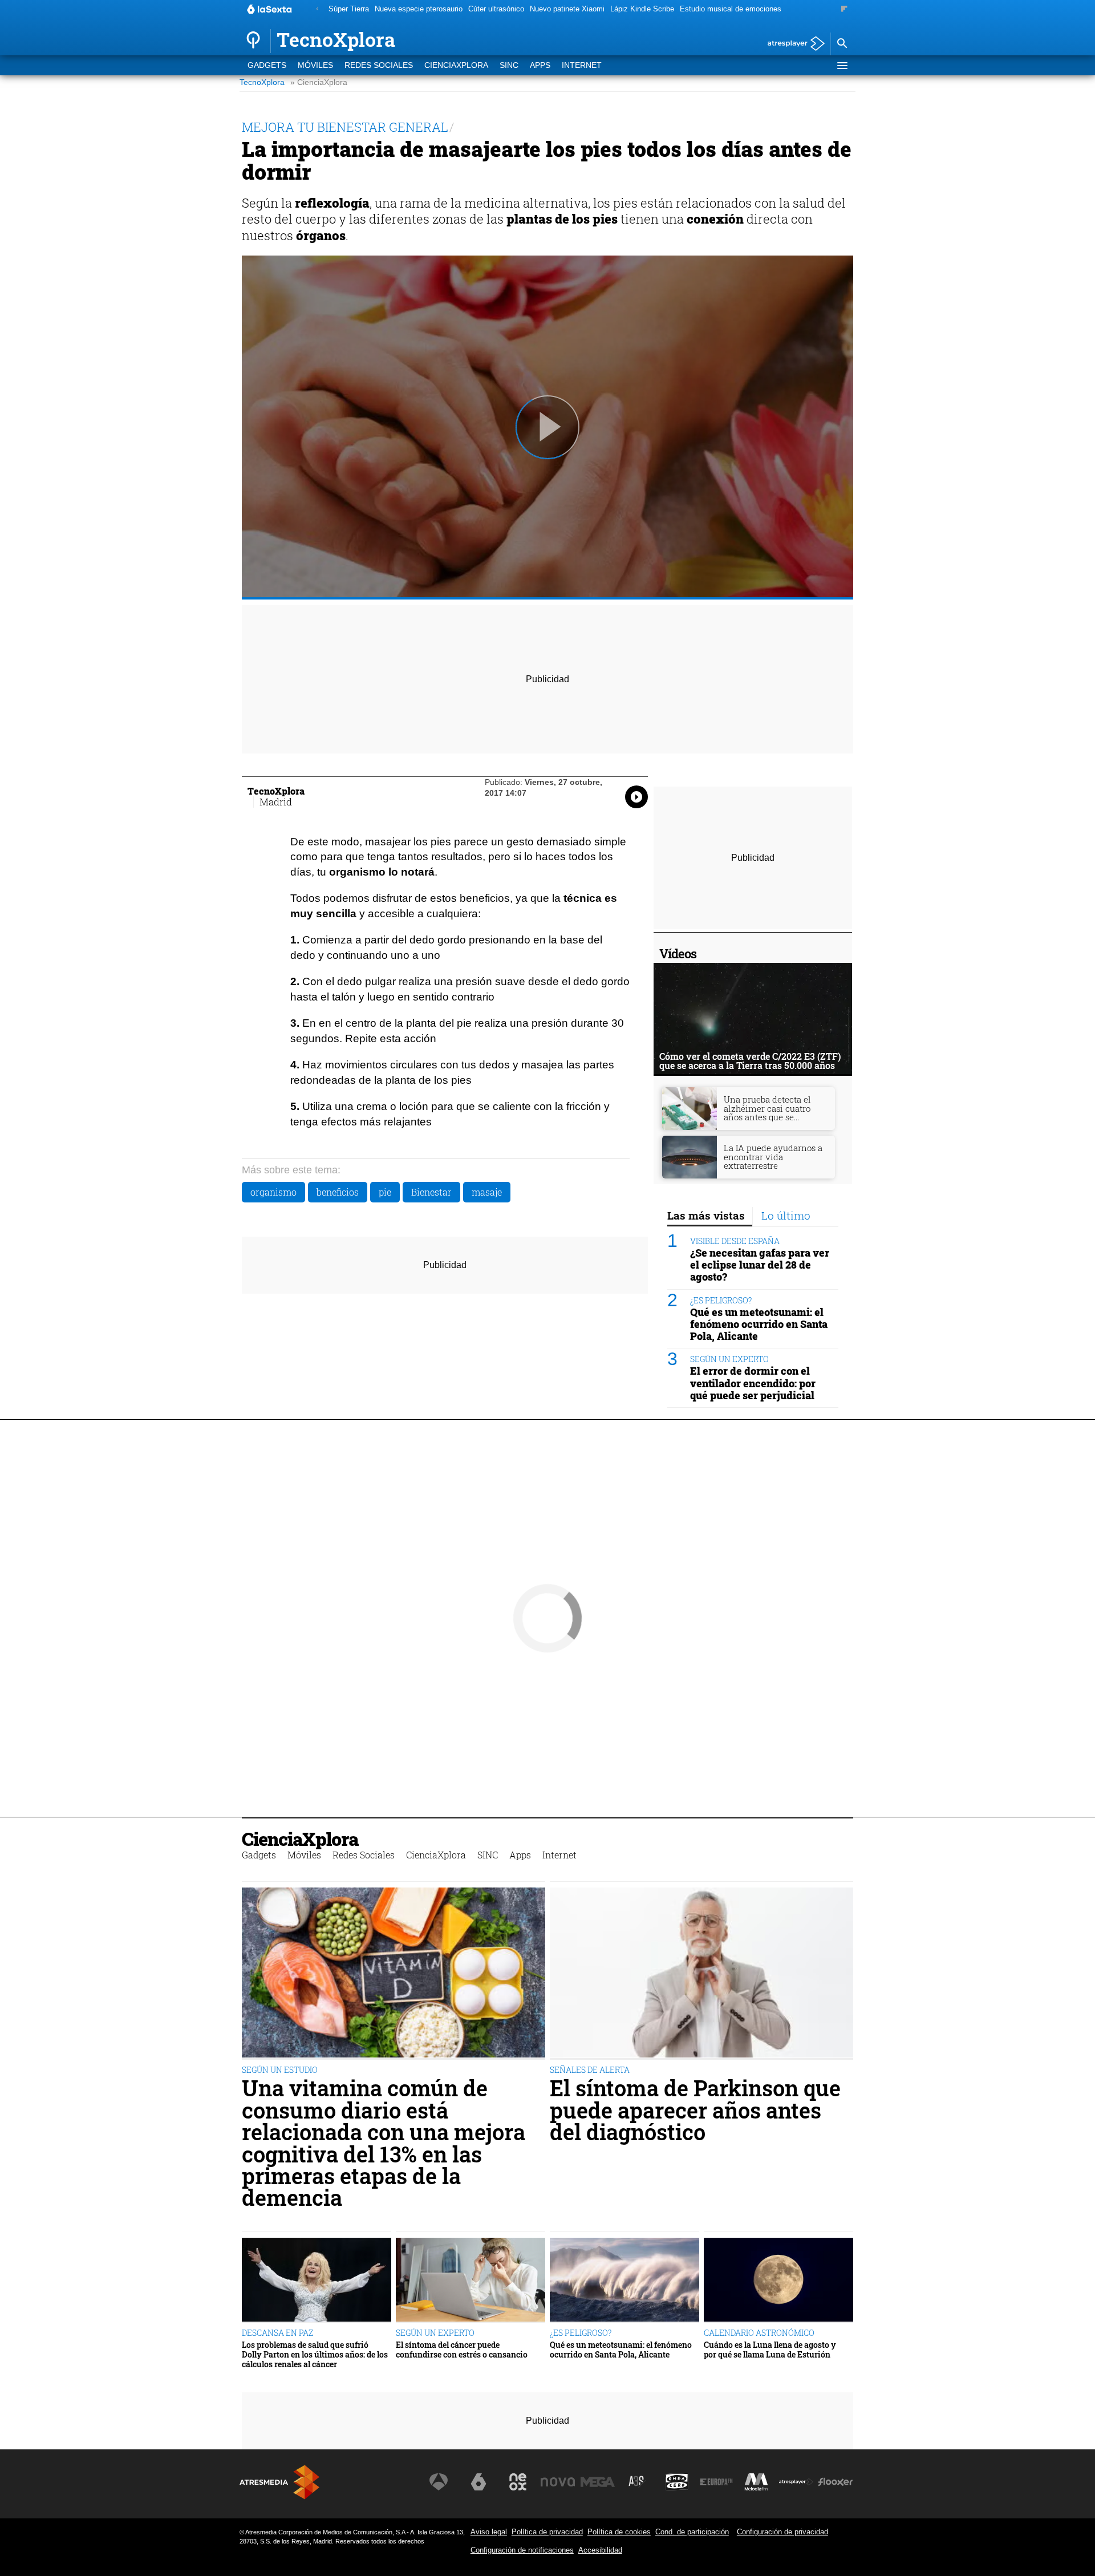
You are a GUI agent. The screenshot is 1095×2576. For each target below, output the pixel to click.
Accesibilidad (600, 2550)
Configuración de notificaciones (522, 2550)
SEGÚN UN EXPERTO (729, 1359)
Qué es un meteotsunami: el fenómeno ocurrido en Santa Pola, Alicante (759, 1324)
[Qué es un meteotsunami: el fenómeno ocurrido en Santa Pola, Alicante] (624, 2280)
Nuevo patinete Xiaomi (567, 9)
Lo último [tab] (786, 1215)
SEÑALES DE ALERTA (590, 2070)
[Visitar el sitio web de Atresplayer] (796, 2482)
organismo (273, 1192)
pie (385, 1192)
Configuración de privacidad (782, 2532)
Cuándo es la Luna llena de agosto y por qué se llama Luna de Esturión (770, 2350)
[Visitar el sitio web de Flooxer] (836, 2482)
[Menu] (842, 66)
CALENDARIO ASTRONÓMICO (759, 2333)
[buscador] (842, 44)
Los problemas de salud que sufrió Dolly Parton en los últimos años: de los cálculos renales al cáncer (315, 2355)
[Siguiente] (844, 9)
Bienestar (431, 1192)
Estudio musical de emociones (731, 9)
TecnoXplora (262, 82)
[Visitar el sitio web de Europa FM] (716, 2482)
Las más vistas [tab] (706, 1215)
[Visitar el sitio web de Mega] (598, 2482)
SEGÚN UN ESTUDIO (280, 2070)
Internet (582, 65)
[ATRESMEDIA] (279, 2482)
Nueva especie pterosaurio (419, 9)
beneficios (338, 1192)
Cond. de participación (692, 2532)
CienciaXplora (456, 65)
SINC (509, 65)
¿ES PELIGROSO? (721, 1300)
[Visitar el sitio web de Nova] (558, 2482)
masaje (487, 1192)
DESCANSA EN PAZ (277, 2333)
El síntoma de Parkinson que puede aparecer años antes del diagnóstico (695, 2110)
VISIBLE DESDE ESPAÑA (735, 1241)
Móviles (315, 65)
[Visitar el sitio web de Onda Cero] (677, 2482)
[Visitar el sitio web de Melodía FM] (756, 2482)
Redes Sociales (379, 65)
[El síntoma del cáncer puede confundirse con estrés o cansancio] (471, 2280)
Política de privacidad (547, 2532)
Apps (540, 65)
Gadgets (267, 65)
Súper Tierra (349, 9)
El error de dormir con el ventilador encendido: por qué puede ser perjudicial (753, 1383)
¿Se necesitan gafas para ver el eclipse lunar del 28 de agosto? (760, 1265)
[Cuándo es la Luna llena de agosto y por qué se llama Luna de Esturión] (778, 2280)
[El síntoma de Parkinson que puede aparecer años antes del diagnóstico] (701, 1974)
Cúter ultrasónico (496, 9)
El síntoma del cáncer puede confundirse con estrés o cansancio (462, 2350)
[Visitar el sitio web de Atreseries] (637, 2482)
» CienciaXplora (319, 82)
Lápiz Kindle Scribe (642, 9)
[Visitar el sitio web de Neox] (518, 2482)
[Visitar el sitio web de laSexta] (478, 2482)
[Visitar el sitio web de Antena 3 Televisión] (439, 2482)
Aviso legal (489, 2532)
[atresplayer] (792, 44)
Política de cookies (619, 2532)
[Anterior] (317, 9)
